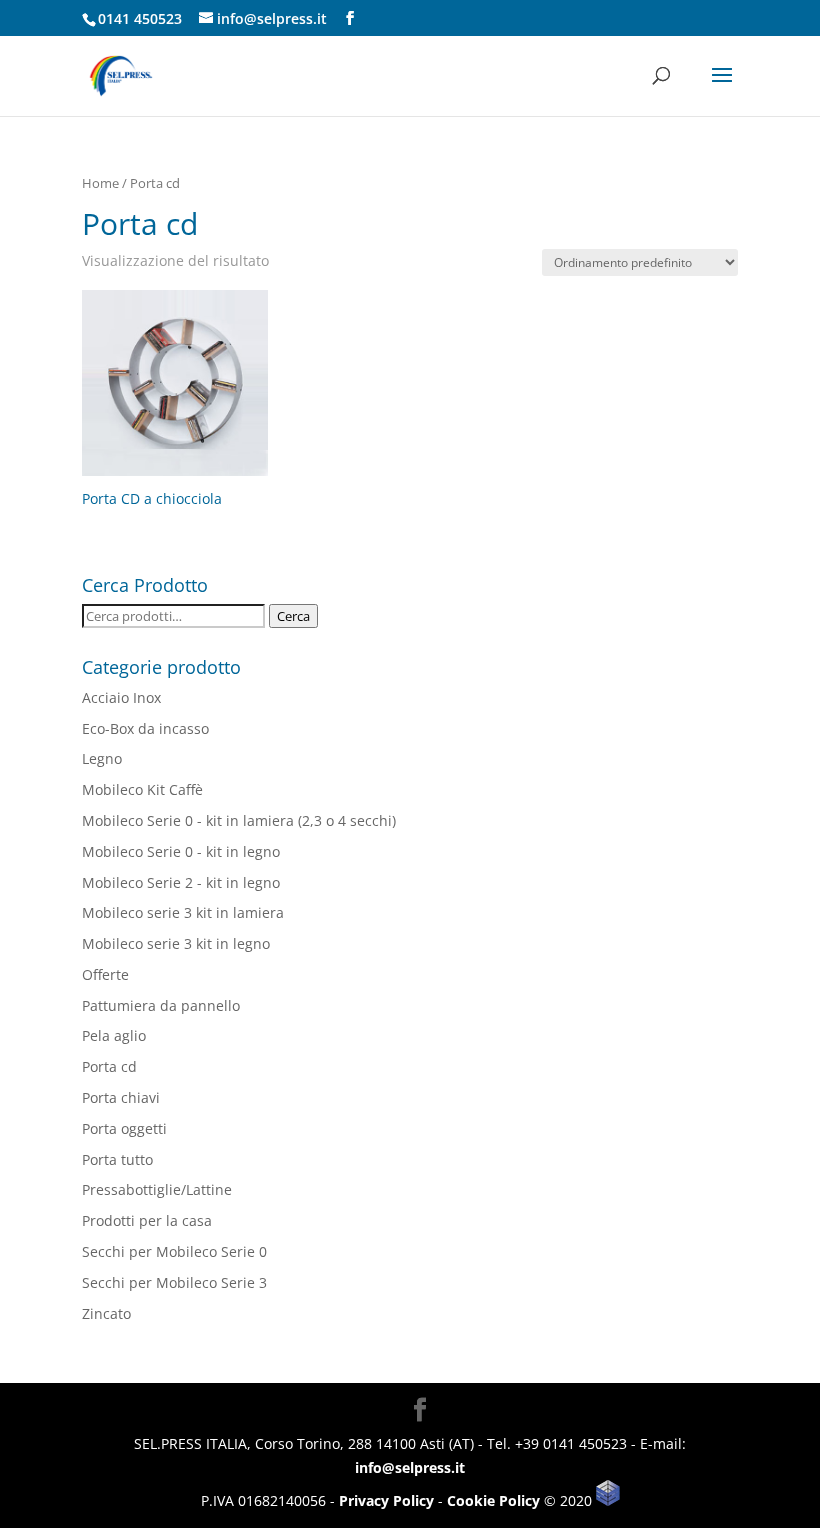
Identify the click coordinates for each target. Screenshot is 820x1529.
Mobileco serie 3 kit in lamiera (183, 912)
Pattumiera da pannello (161, 1005)
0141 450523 (140, 18)
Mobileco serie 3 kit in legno (176, 943)
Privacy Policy (386, 1500)
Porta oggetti (124, 1128)
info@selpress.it (410, 1467)
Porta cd (109, 1066)
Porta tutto (117, 1159)
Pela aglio (114, 1035)
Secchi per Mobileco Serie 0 (174, 1251)
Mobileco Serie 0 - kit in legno (181, 851)
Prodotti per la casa (147, 1220)
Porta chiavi (121, 1097)
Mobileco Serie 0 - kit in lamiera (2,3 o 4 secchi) (239, 820)
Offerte (105, 974)
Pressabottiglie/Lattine (157, 1189)
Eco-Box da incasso (145, 728)
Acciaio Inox (121, 697)
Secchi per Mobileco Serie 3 (174, 1282)
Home (100, 183)
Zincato (106, 1313)
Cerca (293, 616)
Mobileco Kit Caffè (142, 789)
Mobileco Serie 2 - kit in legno (181, 882)
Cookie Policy (493, 1500)
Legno (102, 758)
